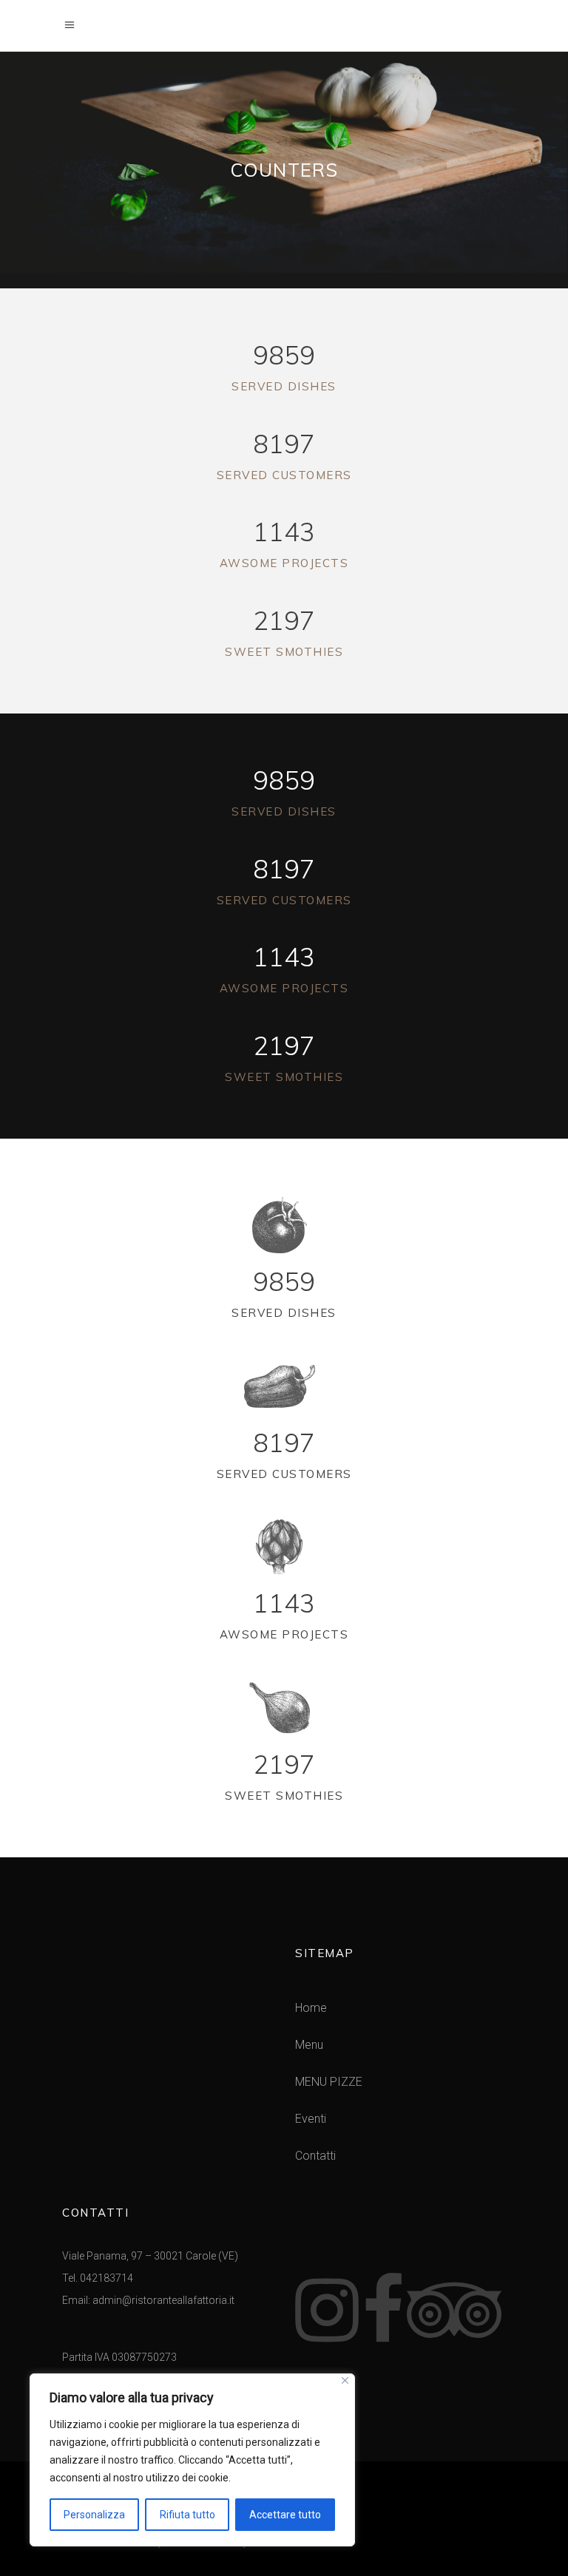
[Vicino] (345, 2380)
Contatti (315, 2156)
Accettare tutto (285, 2515)
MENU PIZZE (329, 2082)
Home (311, 2008)
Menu (309, 2045)
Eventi (311, 2119)
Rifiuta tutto (187, 2515)
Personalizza (94, 2515)
